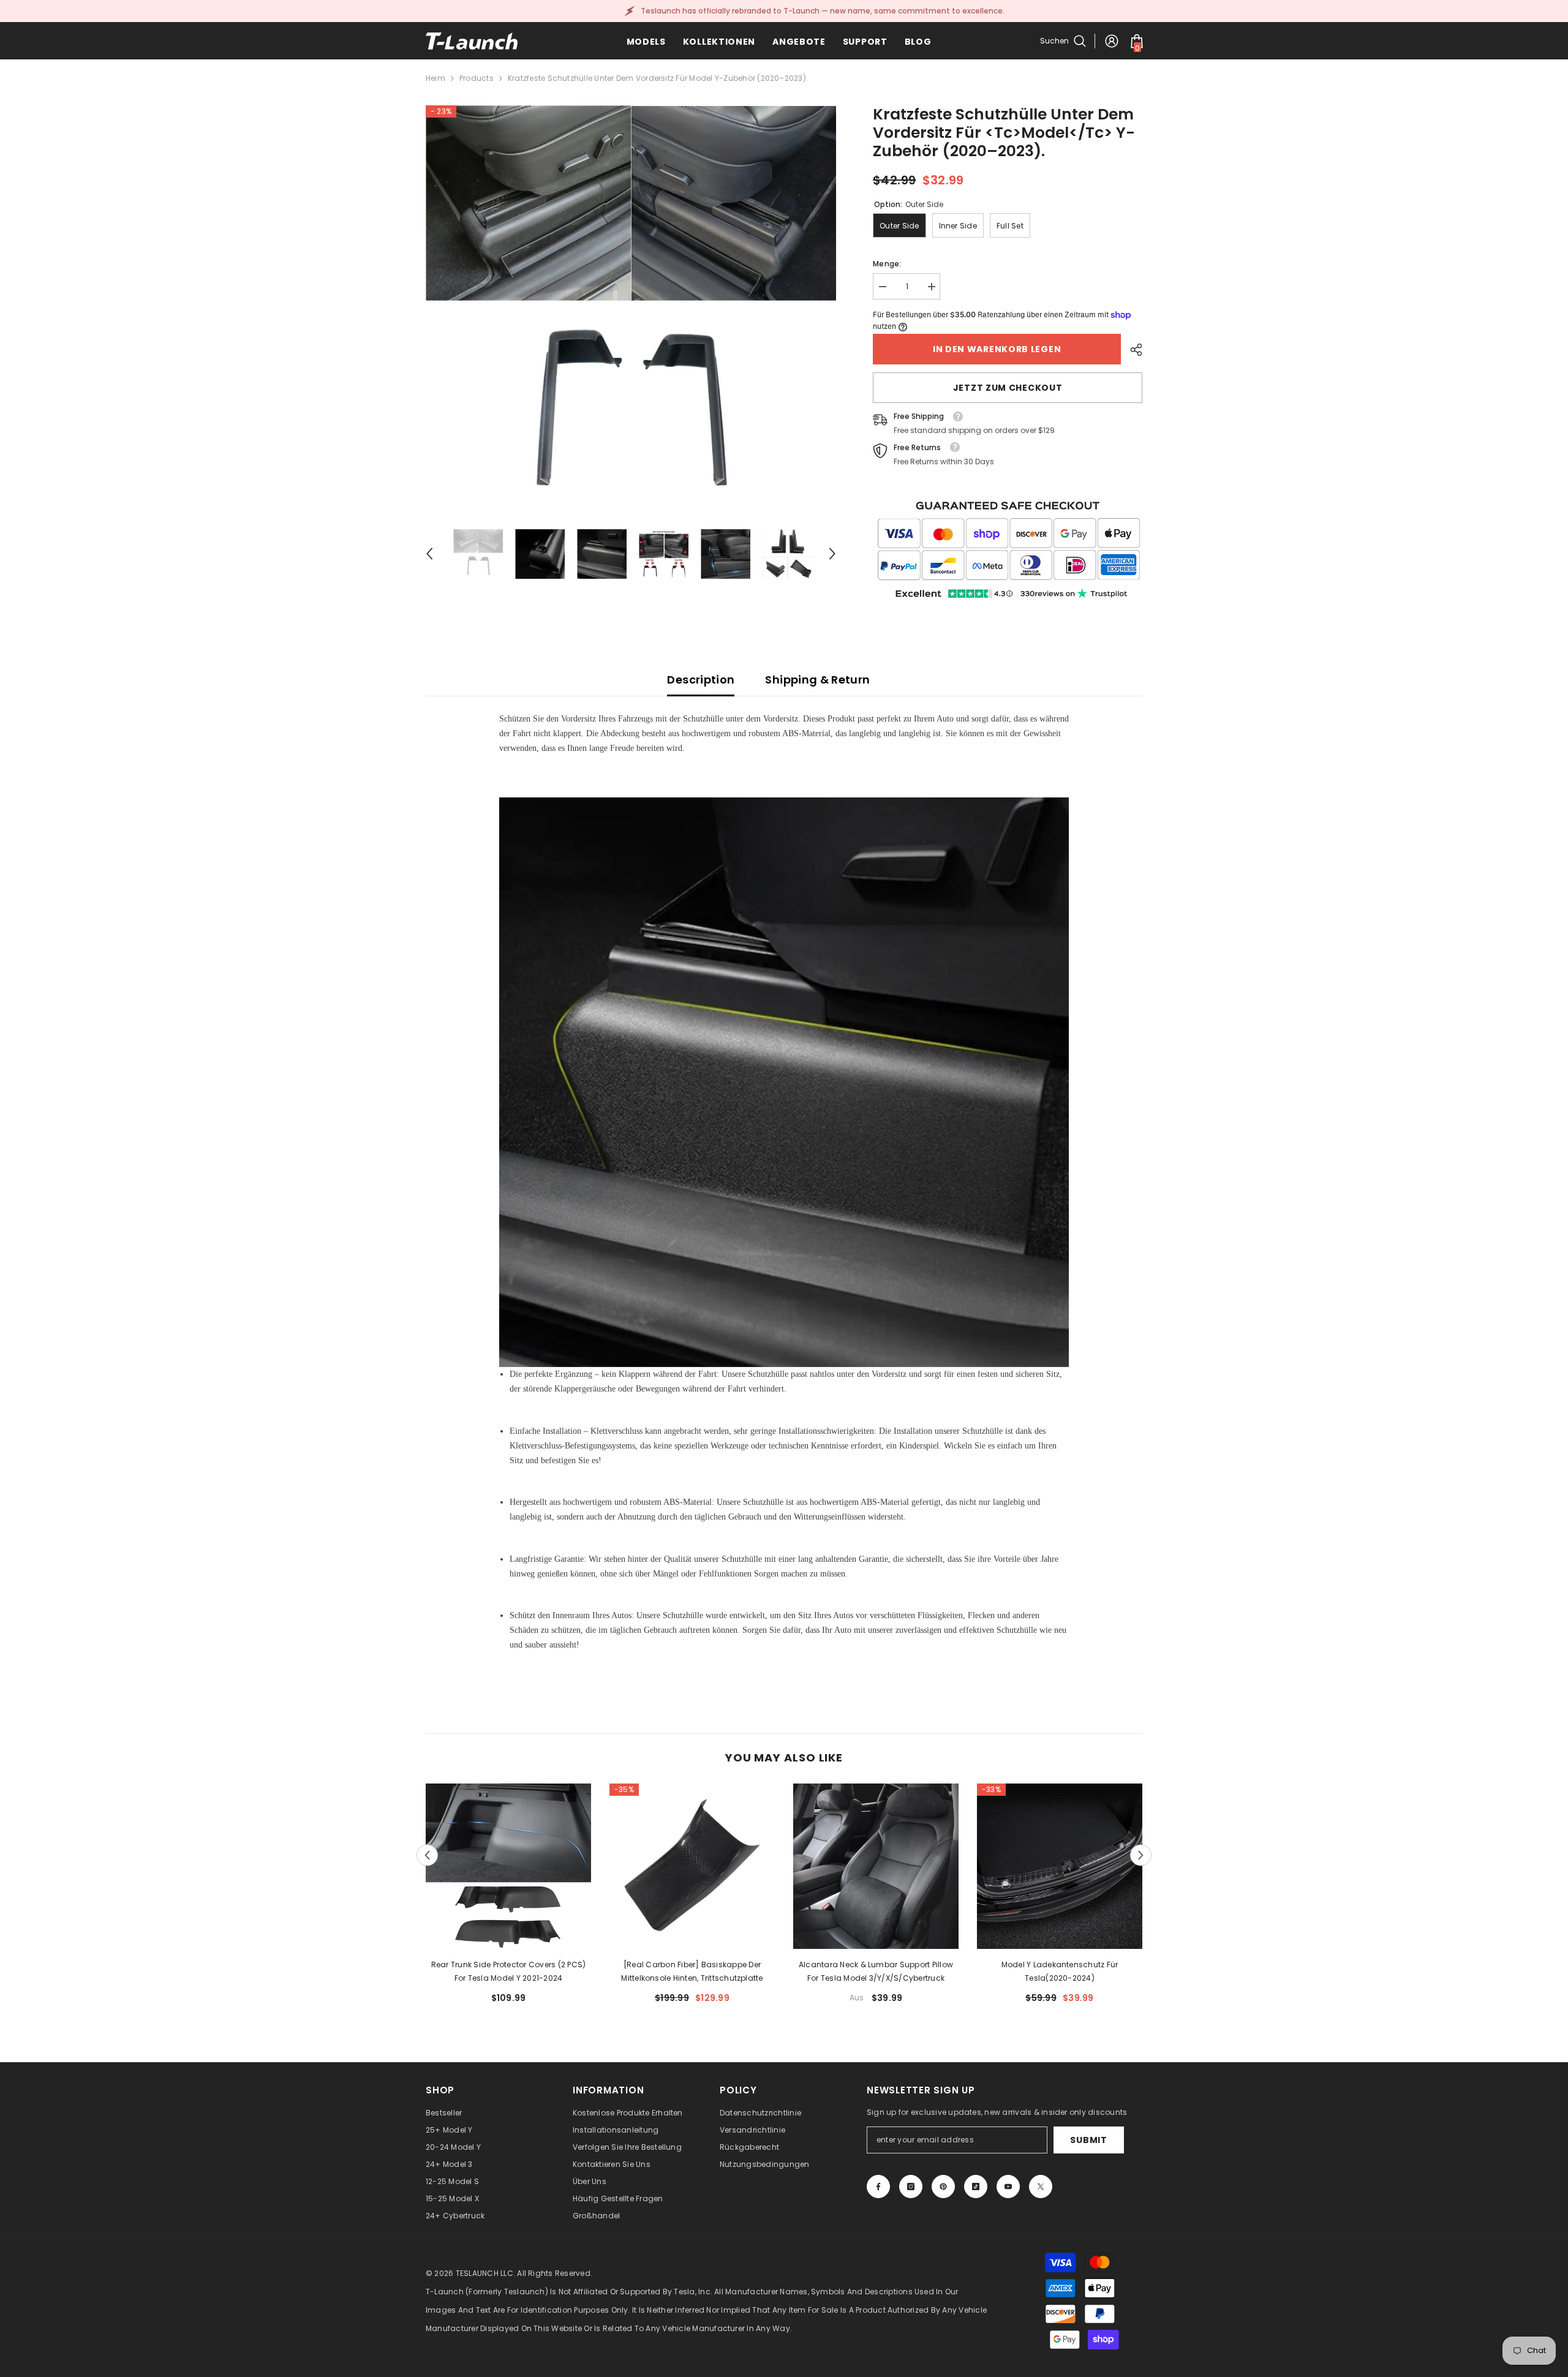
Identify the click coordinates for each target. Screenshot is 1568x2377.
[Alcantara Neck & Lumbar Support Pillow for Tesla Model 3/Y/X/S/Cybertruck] (876, 1866)
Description (701, 680)
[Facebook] (878, 2187)
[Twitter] (1041, 2187)
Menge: (887, 264)
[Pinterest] (943, 2187)
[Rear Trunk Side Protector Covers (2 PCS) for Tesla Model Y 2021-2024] (508, 1866)
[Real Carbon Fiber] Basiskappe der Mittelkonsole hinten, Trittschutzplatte (692, 1971)
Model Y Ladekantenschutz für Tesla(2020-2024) (1060, 1971)
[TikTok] (976, 2187)
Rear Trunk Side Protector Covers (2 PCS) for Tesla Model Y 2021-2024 (509, 1971)
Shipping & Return (817, 680)
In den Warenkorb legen (997, 349)
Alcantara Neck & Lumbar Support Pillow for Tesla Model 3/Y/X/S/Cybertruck (876, 1971)
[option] (631, 311)
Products (477, 78)
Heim (435, 78)
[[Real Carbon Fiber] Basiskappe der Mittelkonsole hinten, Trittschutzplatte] (692, 1866)
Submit (1088, 2140)
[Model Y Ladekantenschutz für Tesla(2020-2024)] (1060, 1866)
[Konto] (1112, 41)
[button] (429, 554)
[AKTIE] (1132, 350)
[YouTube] (1008, 2187)
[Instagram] (911, 2187)
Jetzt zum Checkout (1008, 388)
